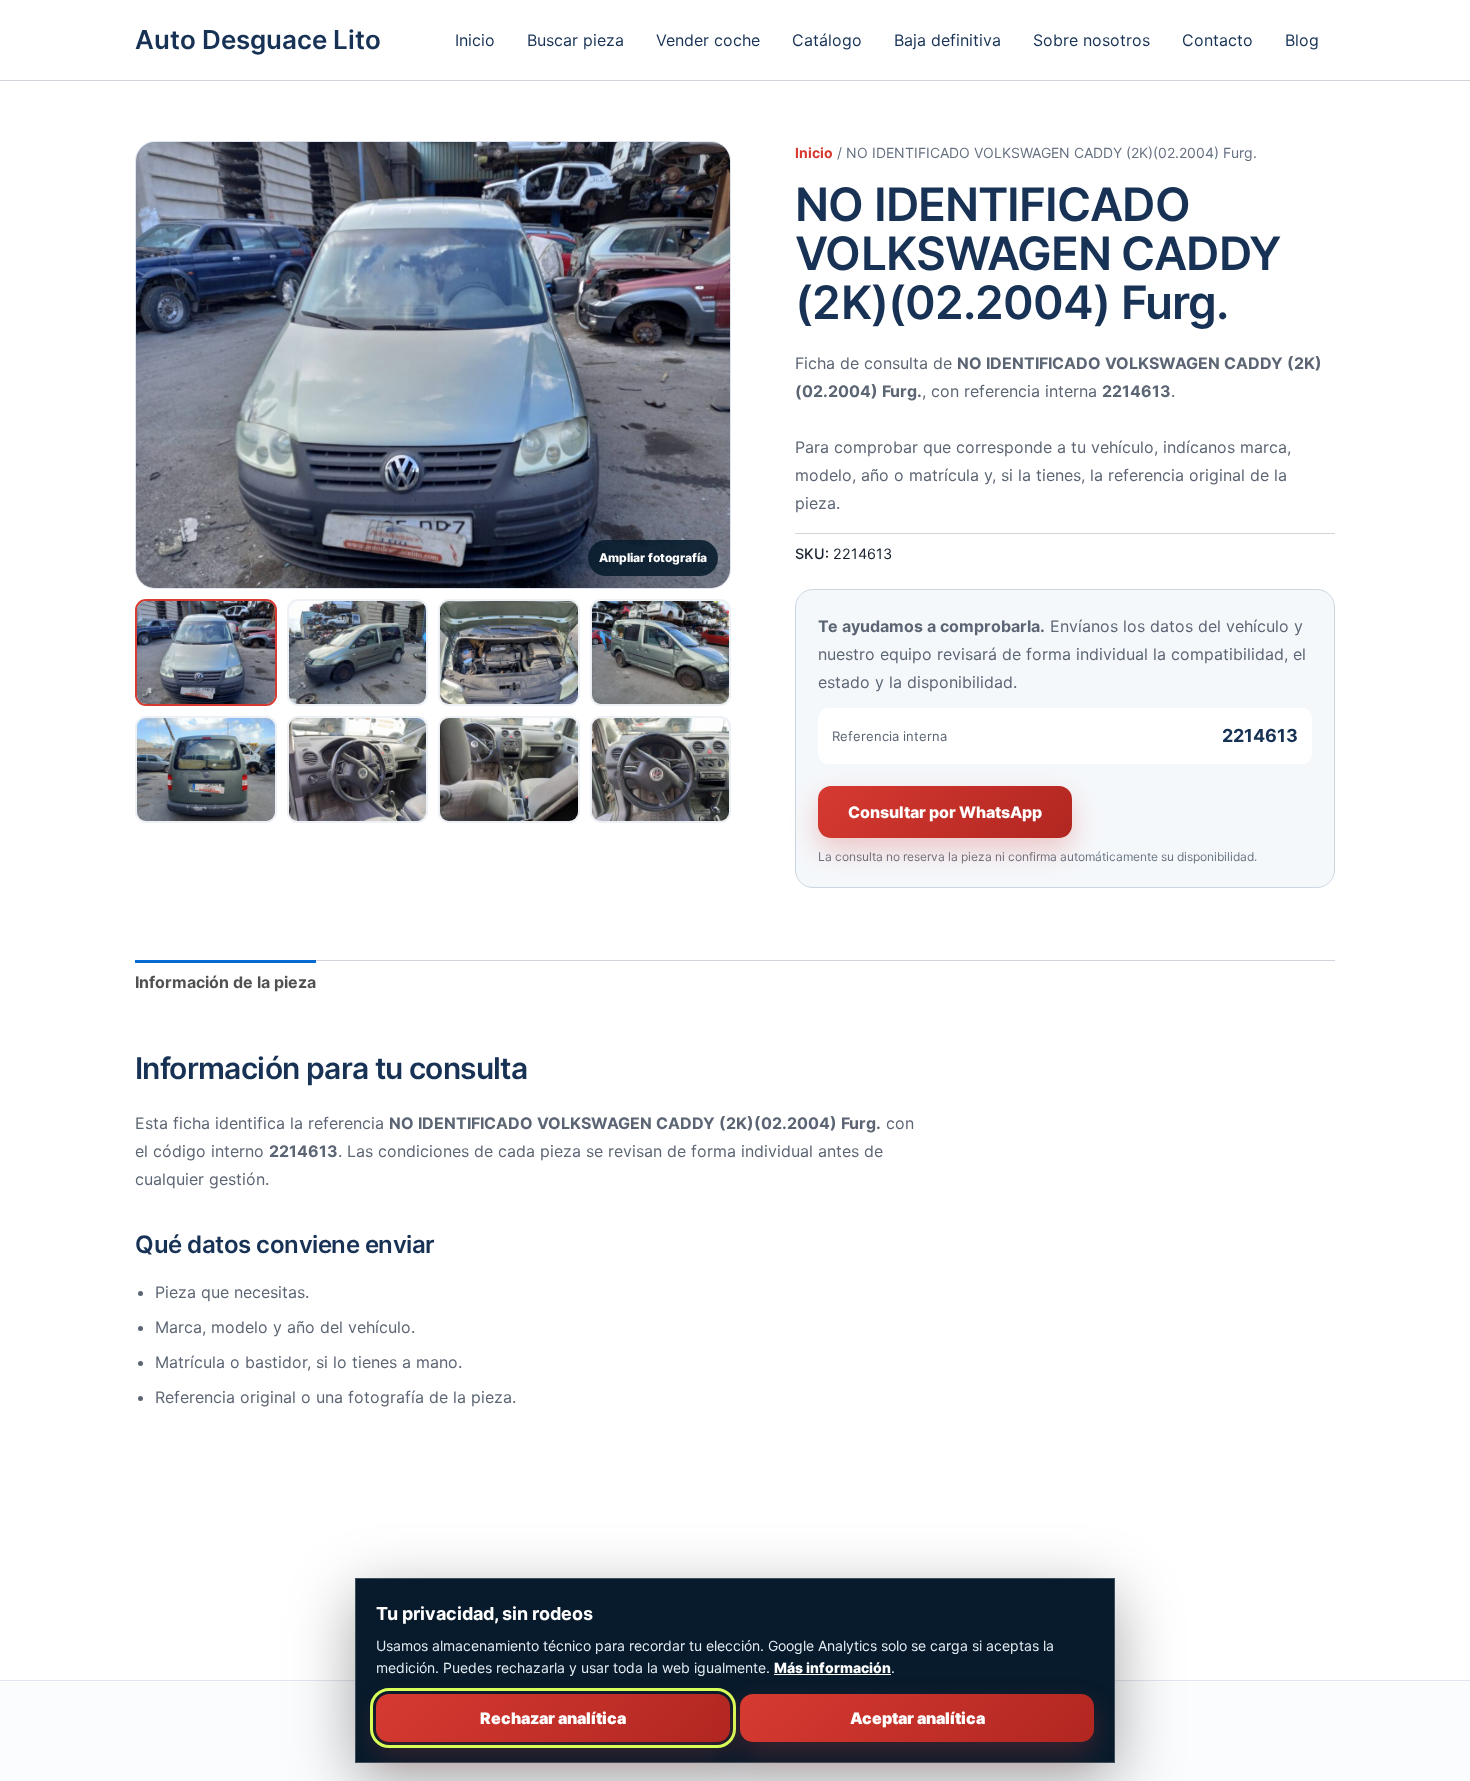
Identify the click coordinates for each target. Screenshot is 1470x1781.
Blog (1302, 40)
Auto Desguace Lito (258, 39)
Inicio (475, 40)
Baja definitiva (947, 40)
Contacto (1217, 40)
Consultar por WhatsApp (945, 812)
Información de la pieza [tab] (225, 982)
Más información (832, 1667)
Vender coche (708, 40)
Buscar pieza (575, 40)
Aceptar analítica (917, 1718)
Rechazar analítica (553, 1718)
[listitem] (206, 652)
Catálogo (827, 40)
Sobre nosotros (1091, 40)
